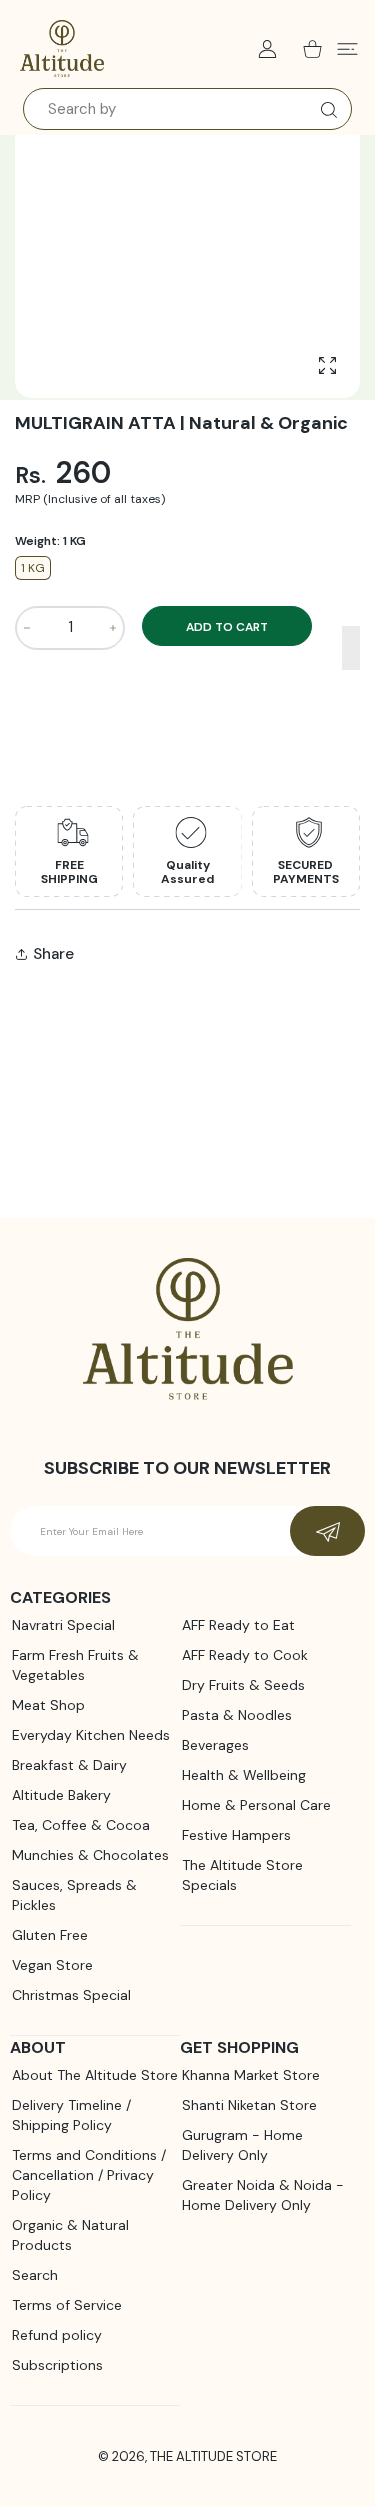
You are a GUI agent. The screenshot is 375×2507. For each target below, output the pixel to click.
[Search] (324, 110)
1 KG (33, 568)
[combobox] (187, 109)
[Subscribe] (327, 1531)
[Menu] (347, 49)
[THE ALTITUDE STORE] (62, 49)
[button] (351, 648)
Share (53, 954)
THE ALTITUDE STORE (213, 2456)
